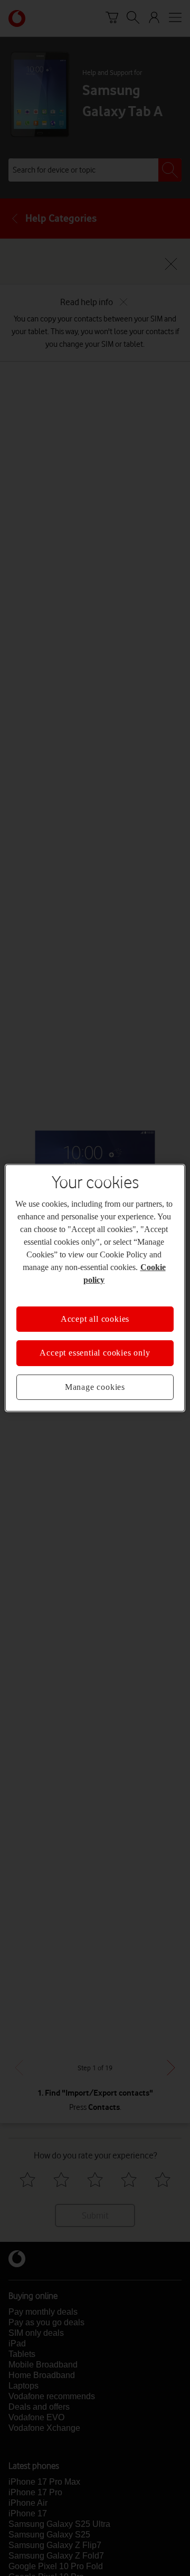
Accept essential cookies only (95, 1347)
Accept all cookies (95, 1313)
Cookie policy (138, 1274)
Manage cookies (95, 1381)
